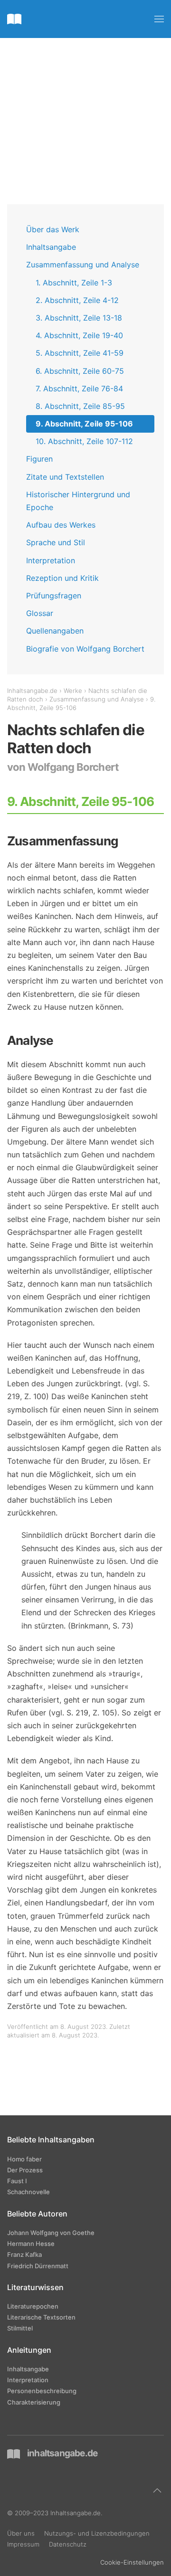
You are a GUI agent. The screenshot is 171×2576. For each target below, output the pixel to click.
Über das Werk (53, 229)
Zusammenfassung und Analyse (83, 265)
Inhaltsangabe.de (32, 691)
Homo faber (24, 2159)
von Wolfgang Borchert (63, 767)
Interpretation (51, 560)
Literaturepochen (33, 2306)
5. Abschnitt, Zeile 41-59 (80, 353)
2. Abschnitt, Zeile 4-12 (77, 300)
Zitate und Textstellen (65, 477)
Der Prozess (25, 2170)
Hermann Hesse (31, 2244)
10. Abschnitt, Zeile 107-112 (84, 441)
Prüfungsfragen (54, 596)
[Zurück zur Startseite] (14, 19)
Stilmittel (20, 2328)
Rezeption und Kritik (62, 578)
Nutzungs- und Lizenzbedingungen (97, 2533)
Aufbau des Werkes (61, 525)
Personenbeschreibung (42, 2391)
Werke (73, 691)
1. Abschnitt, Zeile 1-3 (74, 283)
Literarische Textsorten (41, 2317)
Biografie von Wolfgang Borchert (85, 649)
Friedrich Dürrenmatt (38, 2266)
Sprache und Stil (56, 542)
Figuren (39, 459)
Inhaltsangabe (51, 247)
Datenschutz (68, 2544)
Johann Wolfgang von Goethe (51, 2233)
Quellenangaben (55, 631)
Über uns (21, 2533)
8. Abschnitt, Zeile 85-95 (80, 406)
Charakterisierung (34, 2402)
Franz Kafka (24, 2254)
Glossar (40, 613)
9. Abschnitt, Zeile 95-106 (84, 424)
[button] (159, 19)
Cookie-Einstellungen (132, 2562)
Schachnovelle (28, 2192)
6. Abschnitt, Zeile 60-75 (80, 371)
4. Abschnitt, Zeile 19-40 (79, 335)
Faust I (17, 2181)
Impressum (23, 2544)
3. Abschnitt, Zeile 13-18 (79, 318)
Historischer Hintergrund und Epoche (78, 501)
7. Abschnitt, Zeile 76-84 (79, 388)
